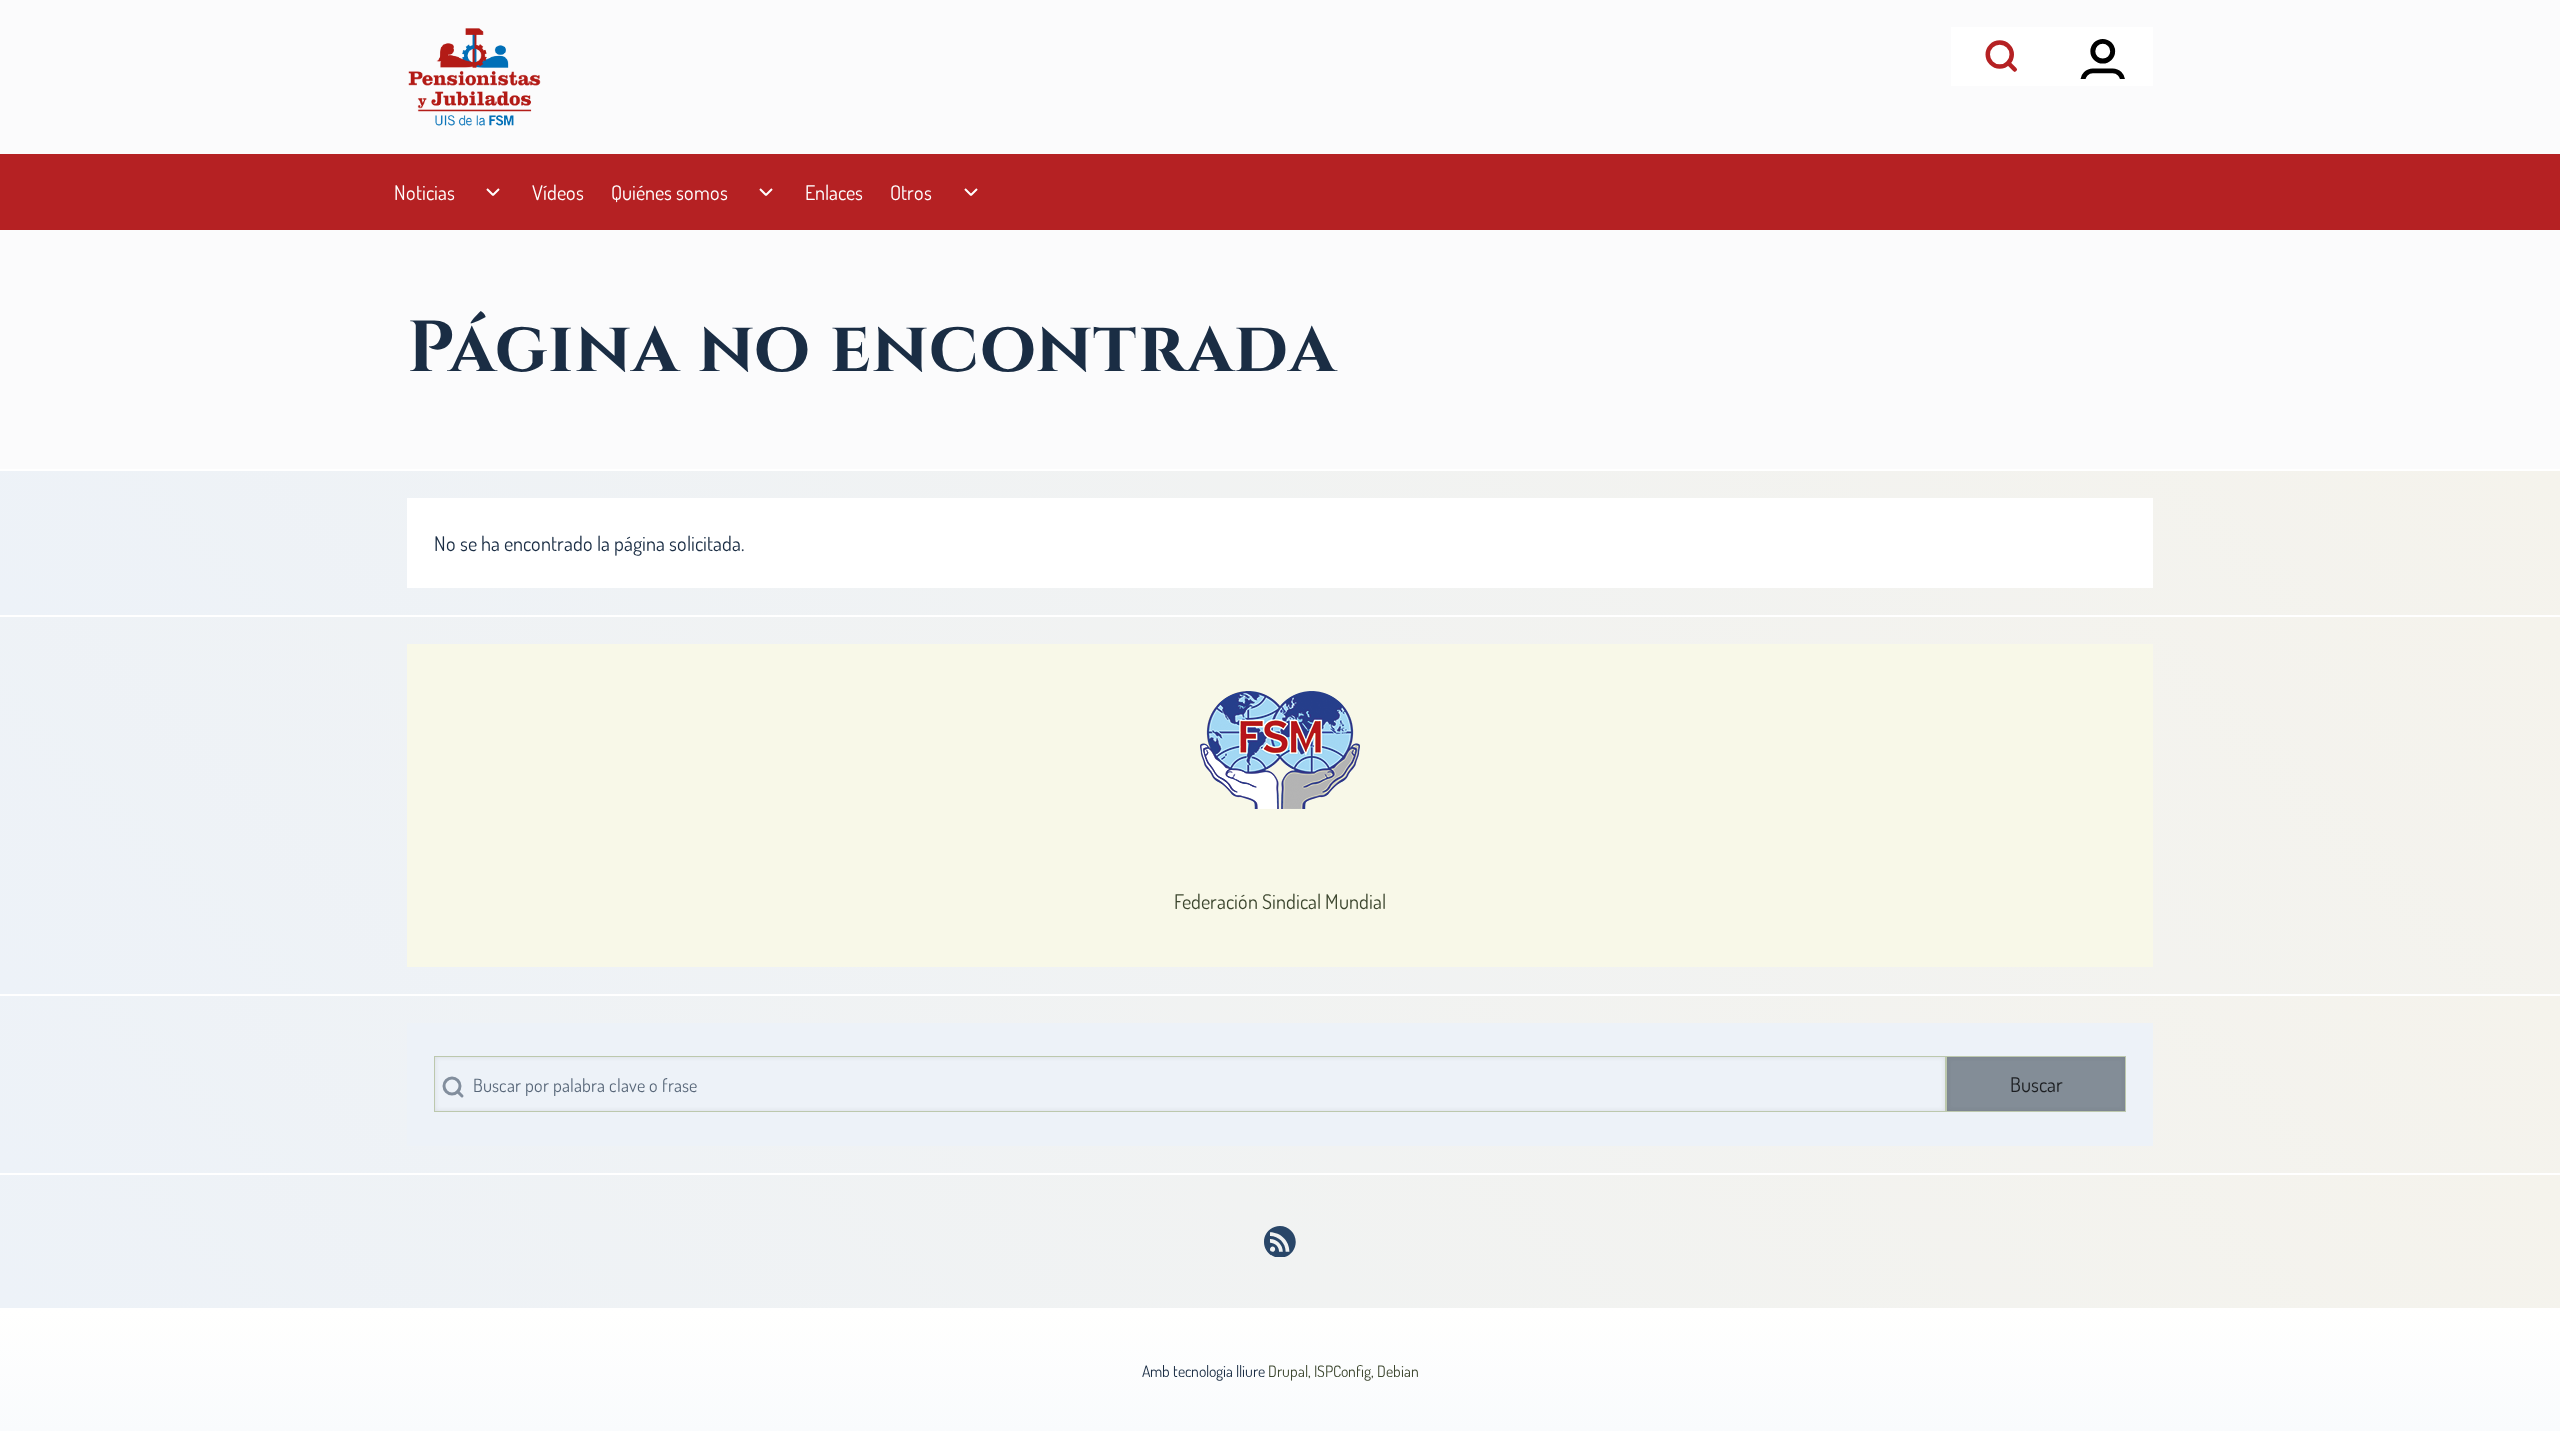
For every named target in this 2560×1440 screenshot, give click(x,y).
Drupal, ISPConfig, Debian (1343, 1371)
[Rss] (1280, 1242)
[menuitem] (424, 192)
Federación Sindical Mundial (1280, 901)
